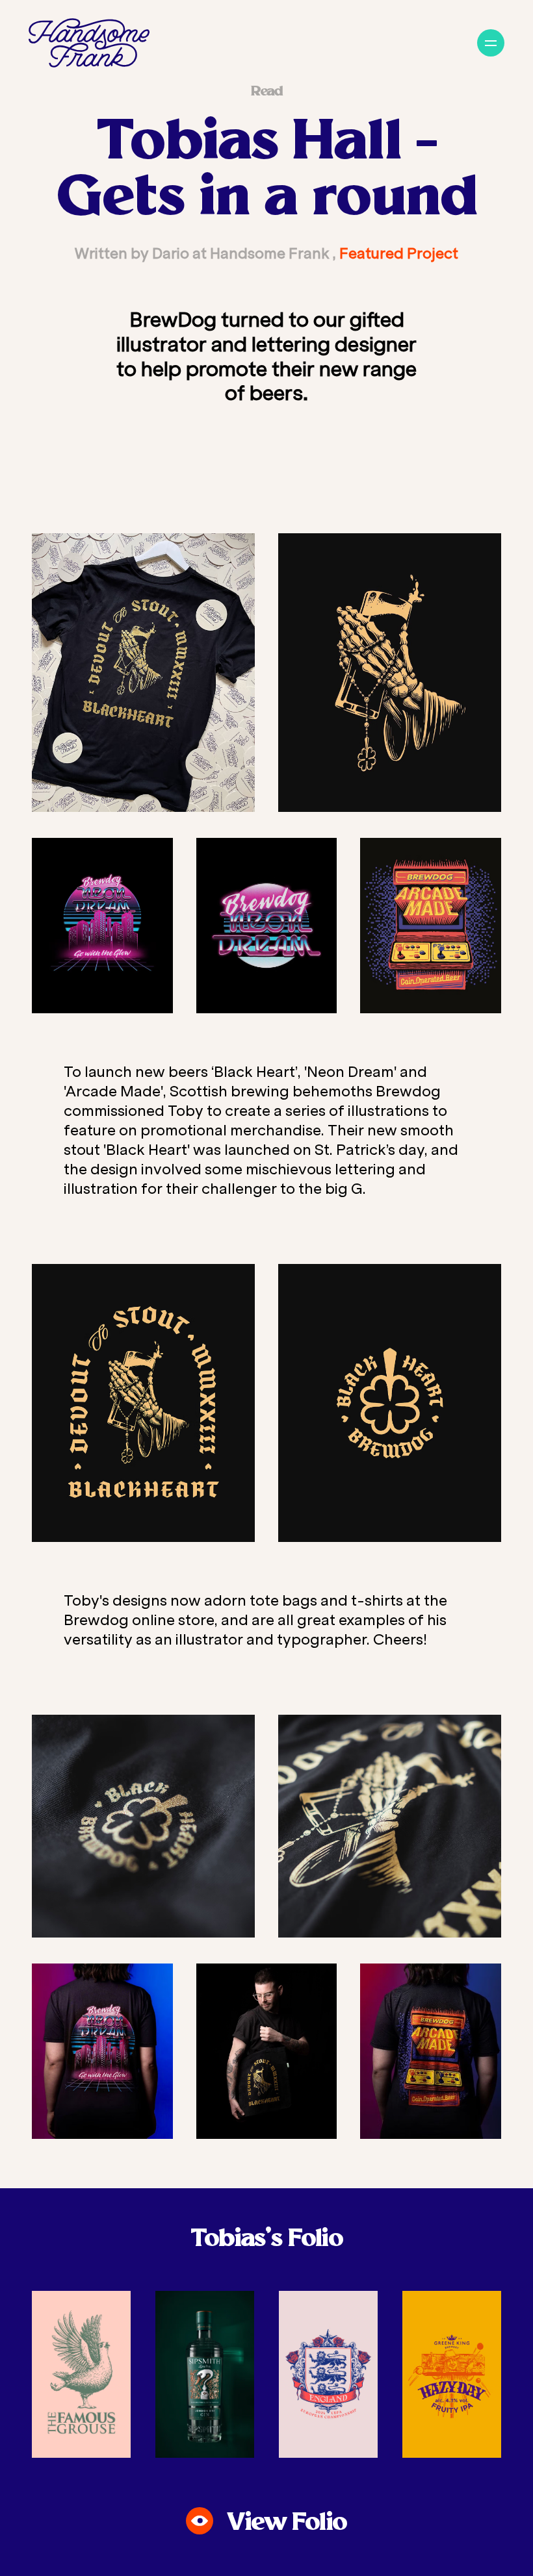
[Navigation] (491, 43)
